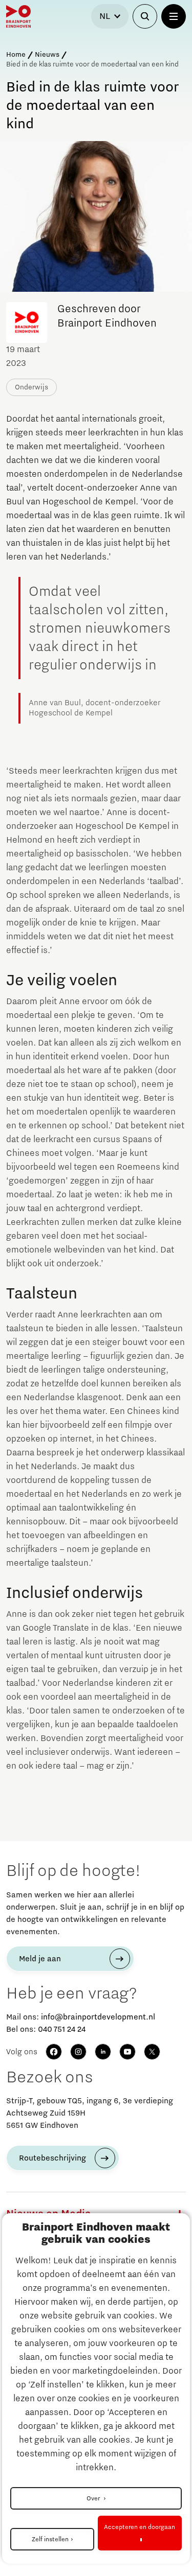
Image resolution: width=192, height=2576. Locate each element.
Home (16, 55)
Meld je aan (40, 1959)
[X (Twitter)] (152, 2052)
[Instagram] (78, 2052)
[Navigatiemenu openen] (174, 16)
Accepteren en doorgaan (140, 2527)
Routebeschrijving (52, 2158)
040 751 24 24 (62, 2029)
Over (94, 2498)
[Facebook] (54, 2052)
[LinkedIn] (103, 2052)
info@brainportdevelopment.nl (98, 2017)
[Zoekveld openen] (145, 16)
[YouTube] (127, 2052)
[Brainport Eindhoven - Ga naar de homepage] (18, 16)
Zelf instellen (50, 2539)
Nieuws (47, 55)
